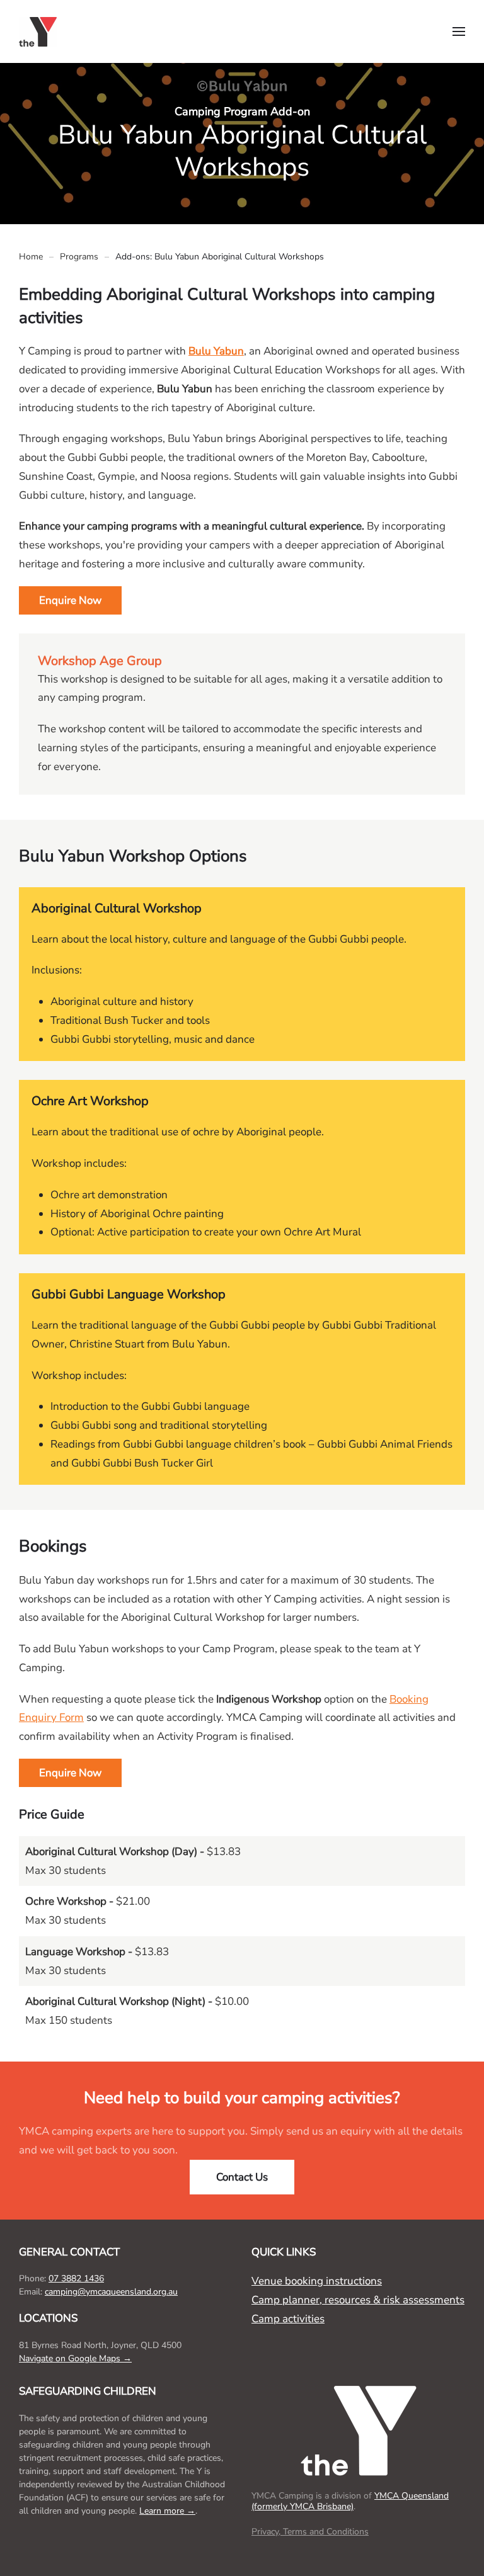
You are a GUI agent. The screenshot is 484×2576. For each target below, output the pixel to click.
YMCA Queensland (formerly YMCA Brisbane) (350, 2501)
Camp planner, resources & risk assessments (358, 2300)
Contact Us (242, 2177)
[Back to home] (40, 31)
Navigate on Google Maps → (75, 2358)
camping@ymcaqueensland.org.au (111, 2292)
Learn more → (167, 2511)
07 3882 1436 (76, 2278)
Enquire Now (70, 600)
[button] (459, 31)
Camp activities (288, 2319)
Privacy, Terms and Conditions (310, 2532)
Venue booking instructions (317, 2281)
